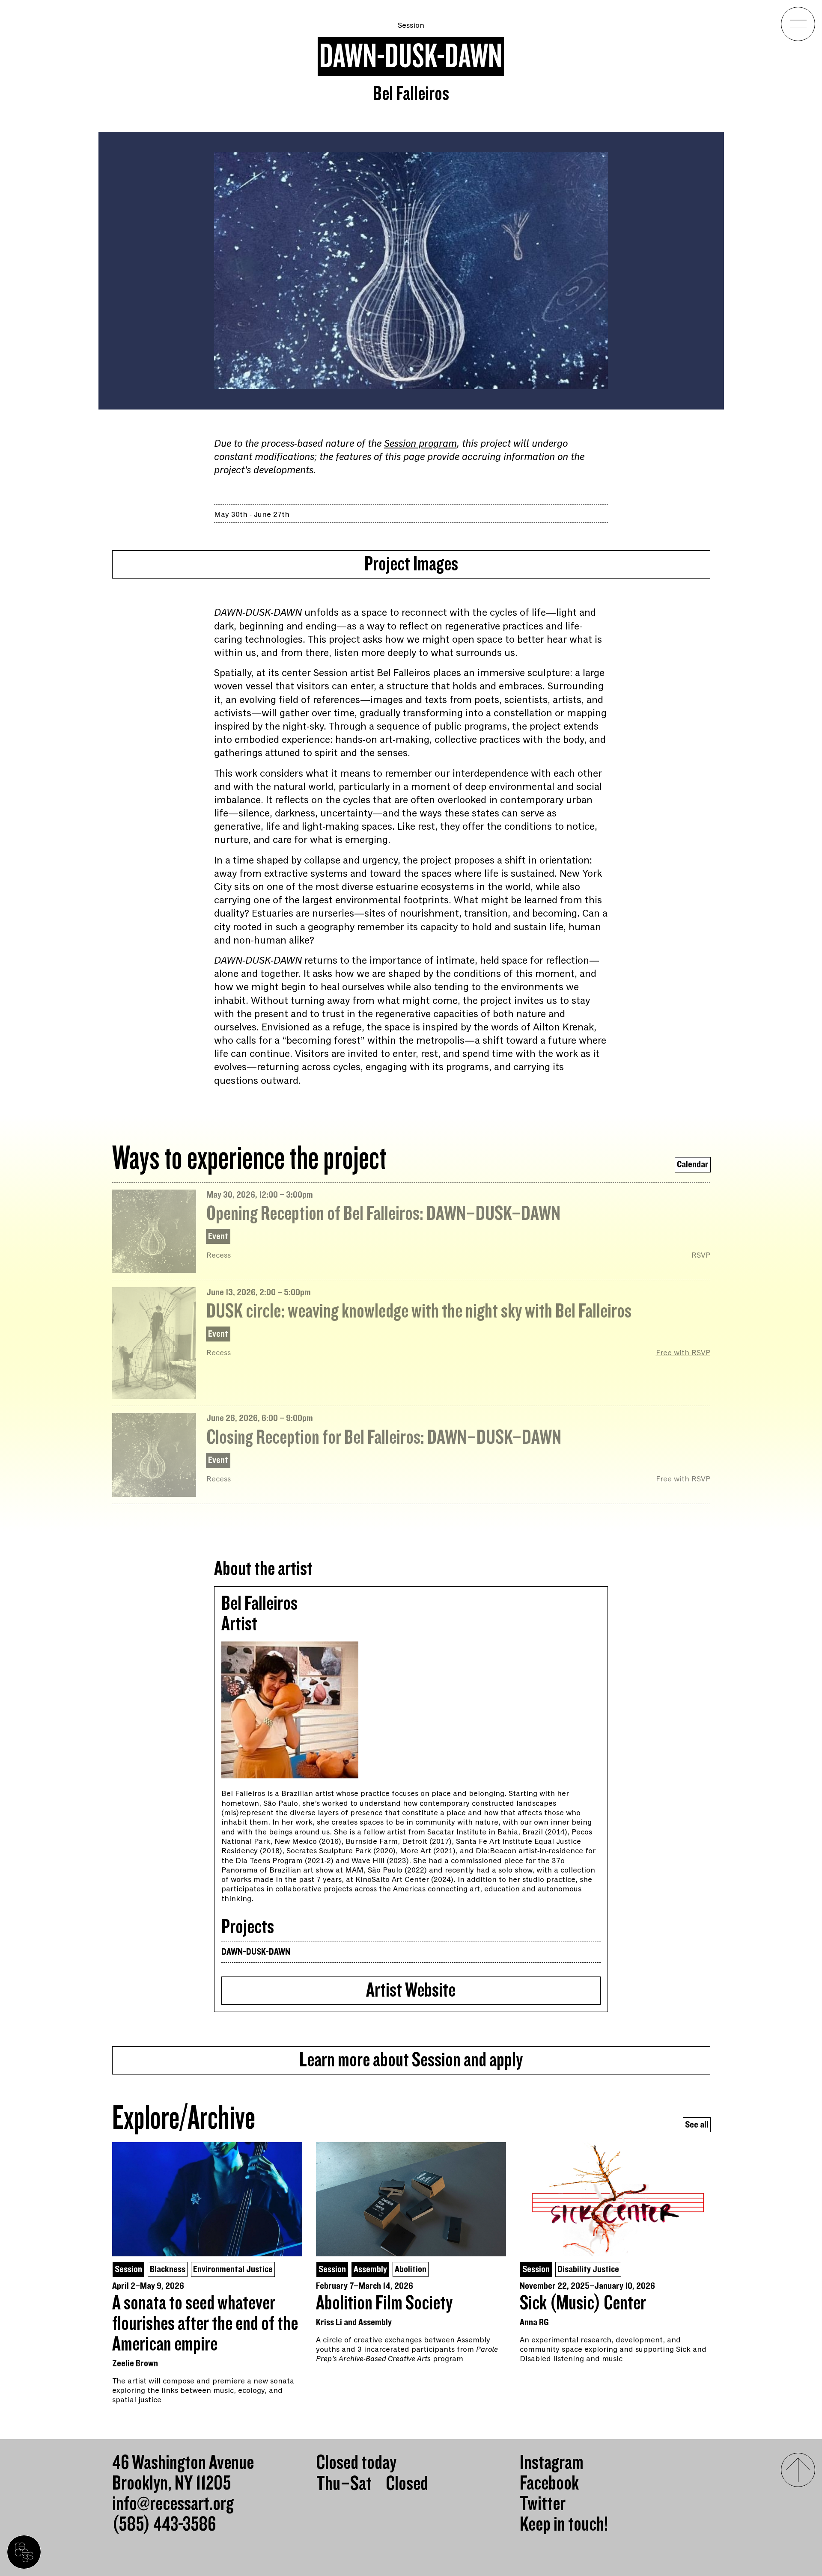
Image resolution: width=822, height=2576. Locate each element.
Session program (420, 444)
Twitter (543, 2504)
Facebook (549, 2484)
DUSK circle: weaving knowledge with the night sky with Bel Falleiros (419, 1312)
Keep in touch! (564, 2525)
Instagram (552, 2463)
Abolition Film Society (384, 2303)
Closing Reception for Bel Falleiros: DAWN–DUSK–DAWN (384, 1438)
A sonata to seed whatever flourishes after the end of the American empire (205, 2324)
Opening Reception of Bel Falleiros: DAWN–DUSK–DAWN (383, 1214)
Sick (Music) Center (583, 2303)
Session (411, 25)
